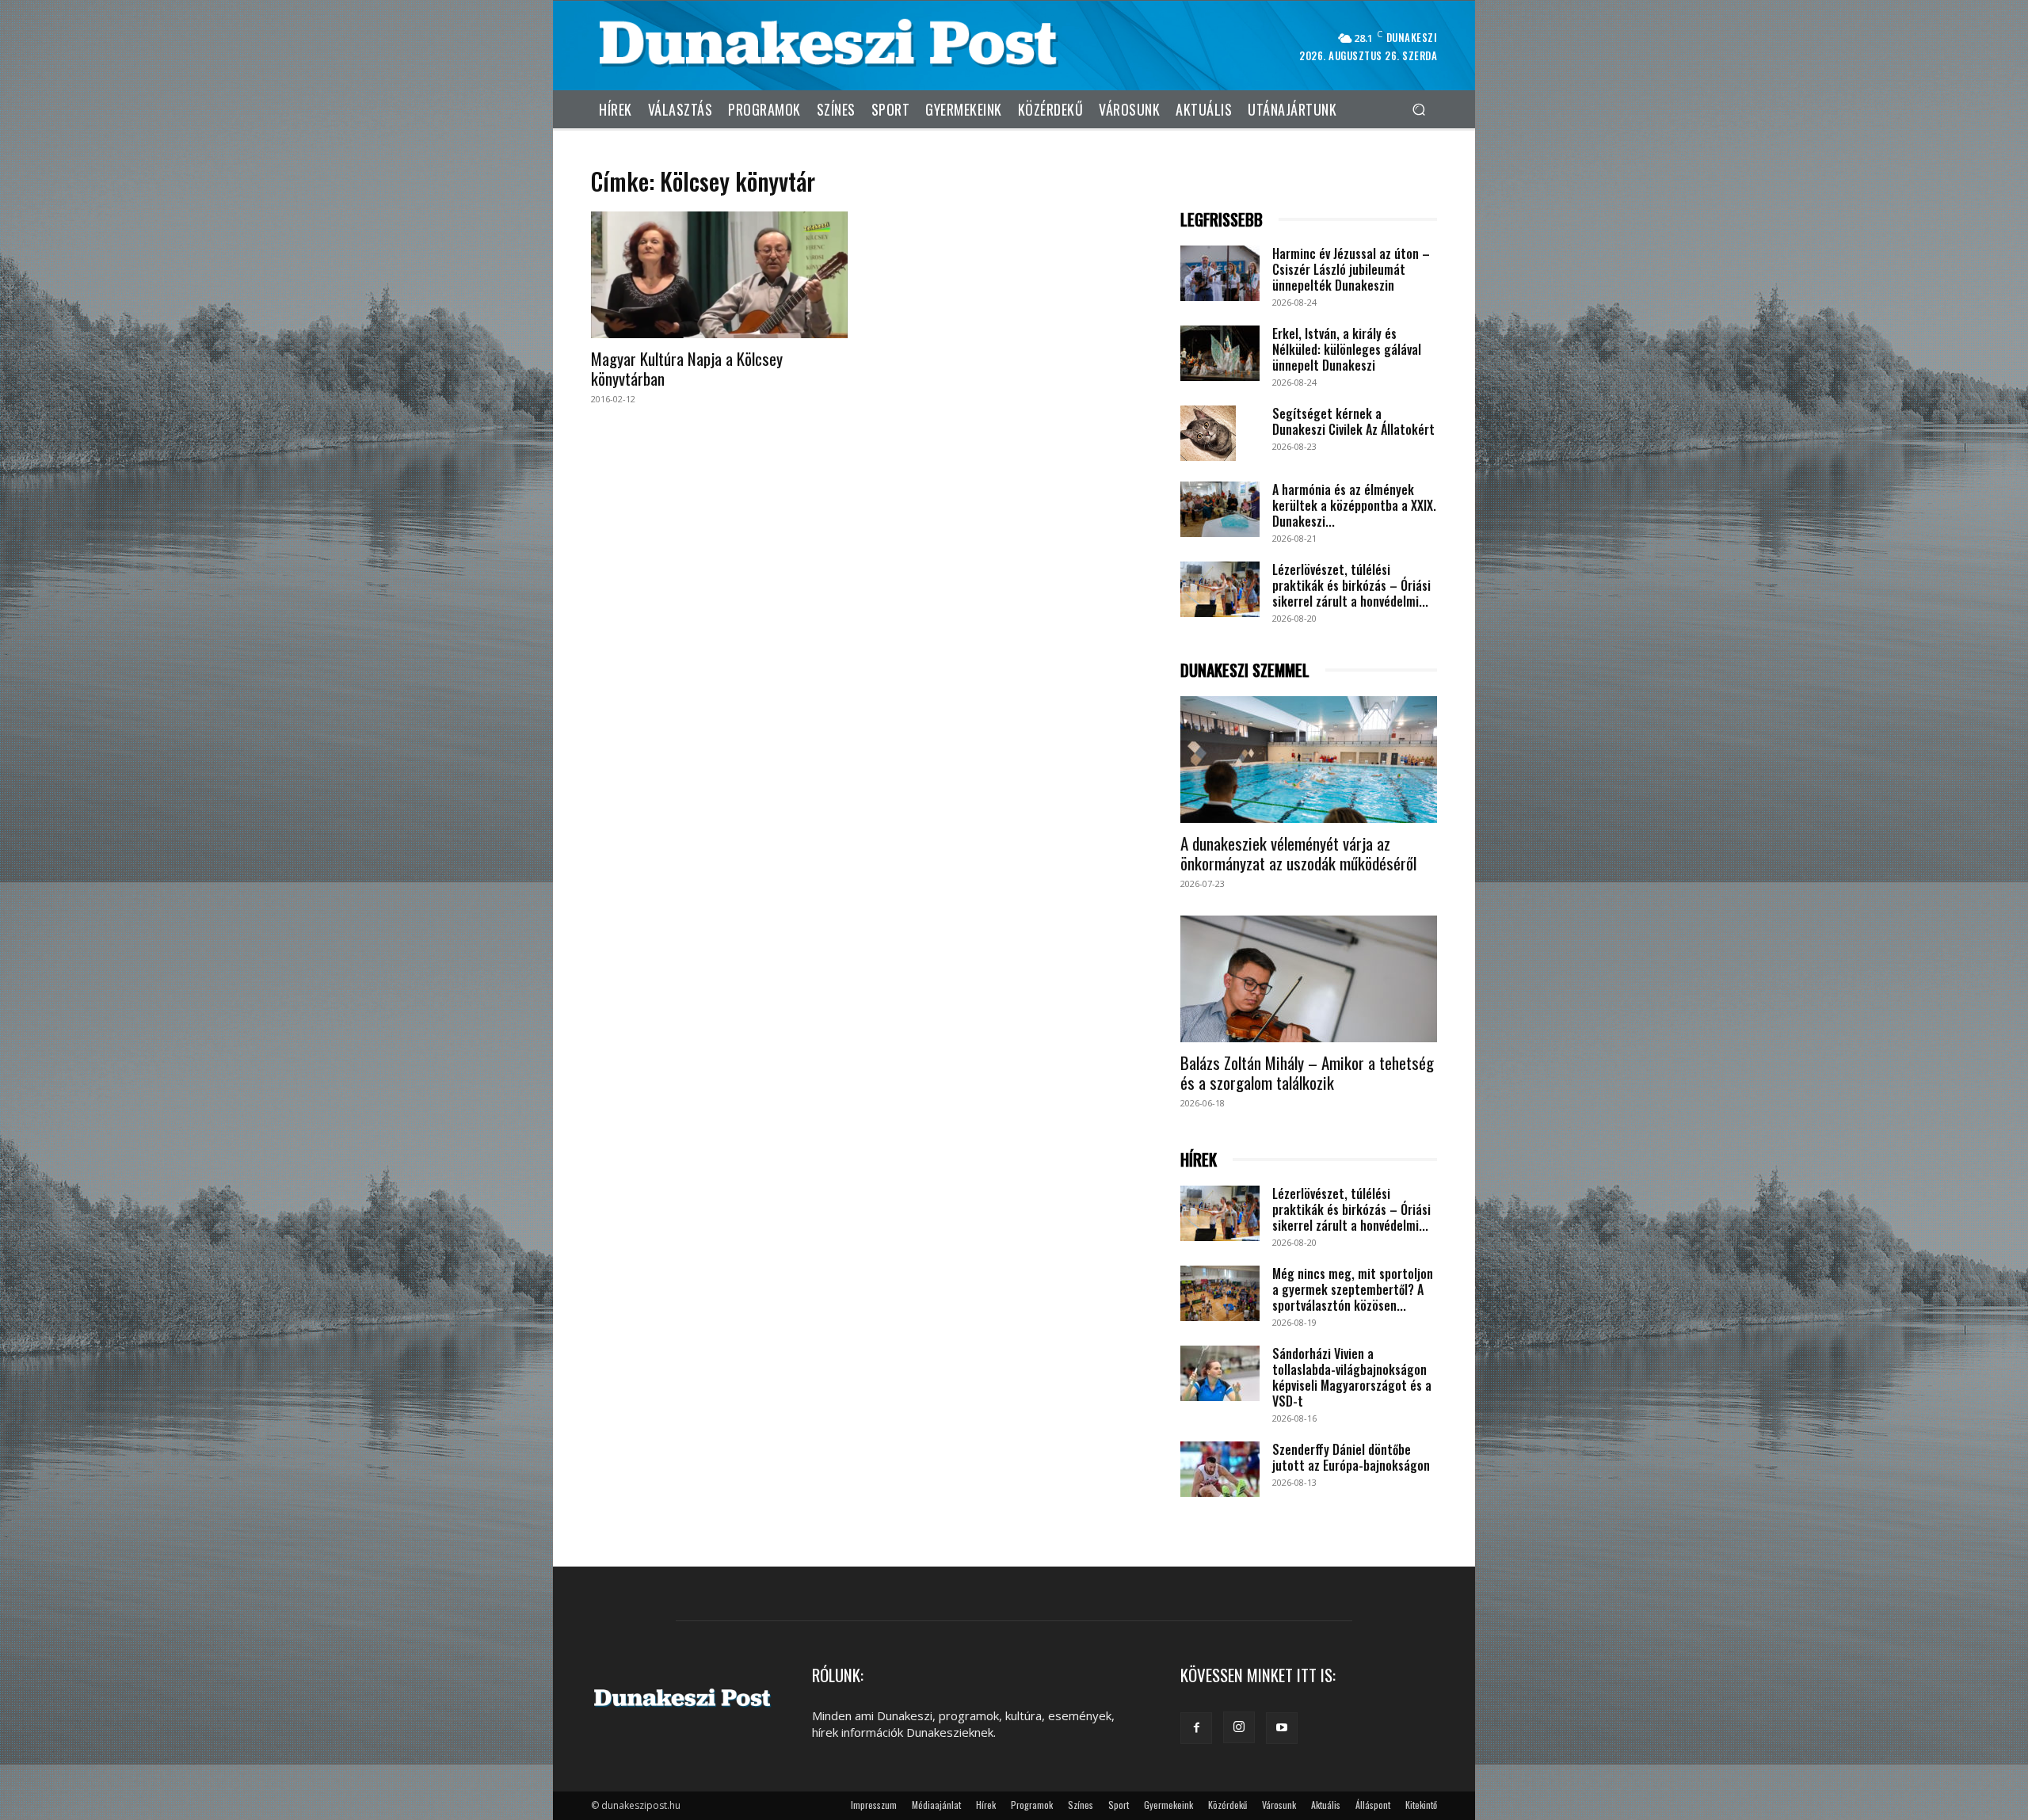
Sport (1119, 1805)
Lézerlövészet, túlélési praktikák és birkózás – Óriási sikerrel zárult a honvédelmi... (1351, 585)
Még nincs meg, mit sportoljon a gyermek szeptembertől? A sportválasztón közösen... (1353, 1289)
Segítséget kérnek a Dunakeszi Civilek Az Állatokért (1353, 421)
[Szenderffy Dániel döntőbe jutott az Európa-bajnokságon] (1220, 1469)
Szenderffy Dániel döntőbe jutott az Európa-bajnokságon (1351, 1457)
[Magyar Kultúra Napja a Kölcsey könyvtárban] (719, 275)
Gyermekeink (1168, 1805)
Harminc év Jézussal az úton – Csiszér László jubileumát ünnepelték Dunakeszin (1351, 269)
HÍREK (1199, 1160)
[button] (1418, 109)
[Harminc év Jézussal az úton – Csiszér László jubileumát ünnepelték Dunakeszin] (1220, 273)
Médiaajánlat (936, 1805)
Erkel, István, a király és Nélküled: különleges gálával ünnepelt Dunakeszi (1347, 349)
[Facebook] (1196, 1728)
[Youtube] (1282, 1728)
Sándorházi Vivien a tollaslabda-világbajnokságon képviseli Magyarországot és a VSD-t (1352, 1377)
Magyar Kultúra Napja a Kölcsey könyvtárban (687, 368)
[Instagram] (1239, 1727)
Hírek (986, 1805)
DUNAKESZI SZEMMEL (1245, 670)
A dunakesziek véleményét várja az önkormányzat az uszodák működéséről (1298, 853)
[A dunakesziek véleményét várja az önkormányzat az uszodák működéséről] (1309, 760)
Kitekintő (1421, 1805)
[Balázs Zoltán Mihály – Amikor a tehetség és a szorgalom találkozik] (1309, 979)
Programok (1032, 1805)
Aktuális (1326, 1805)
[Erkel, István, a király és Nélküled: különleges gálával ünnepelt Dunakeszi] (1220, 353)
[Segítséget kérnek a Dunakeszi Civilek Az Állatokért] (1208, 433)
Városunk (1279, 1805)
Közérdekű (1227, 1805)
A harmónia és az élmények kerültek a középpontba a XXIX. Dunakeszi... (1354, 505)
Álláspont (1373, 1805)
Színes (1081, 1805)
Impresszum (874, 1805)
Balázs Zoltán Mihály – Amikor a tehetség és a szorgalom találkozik (1307, 1072)
